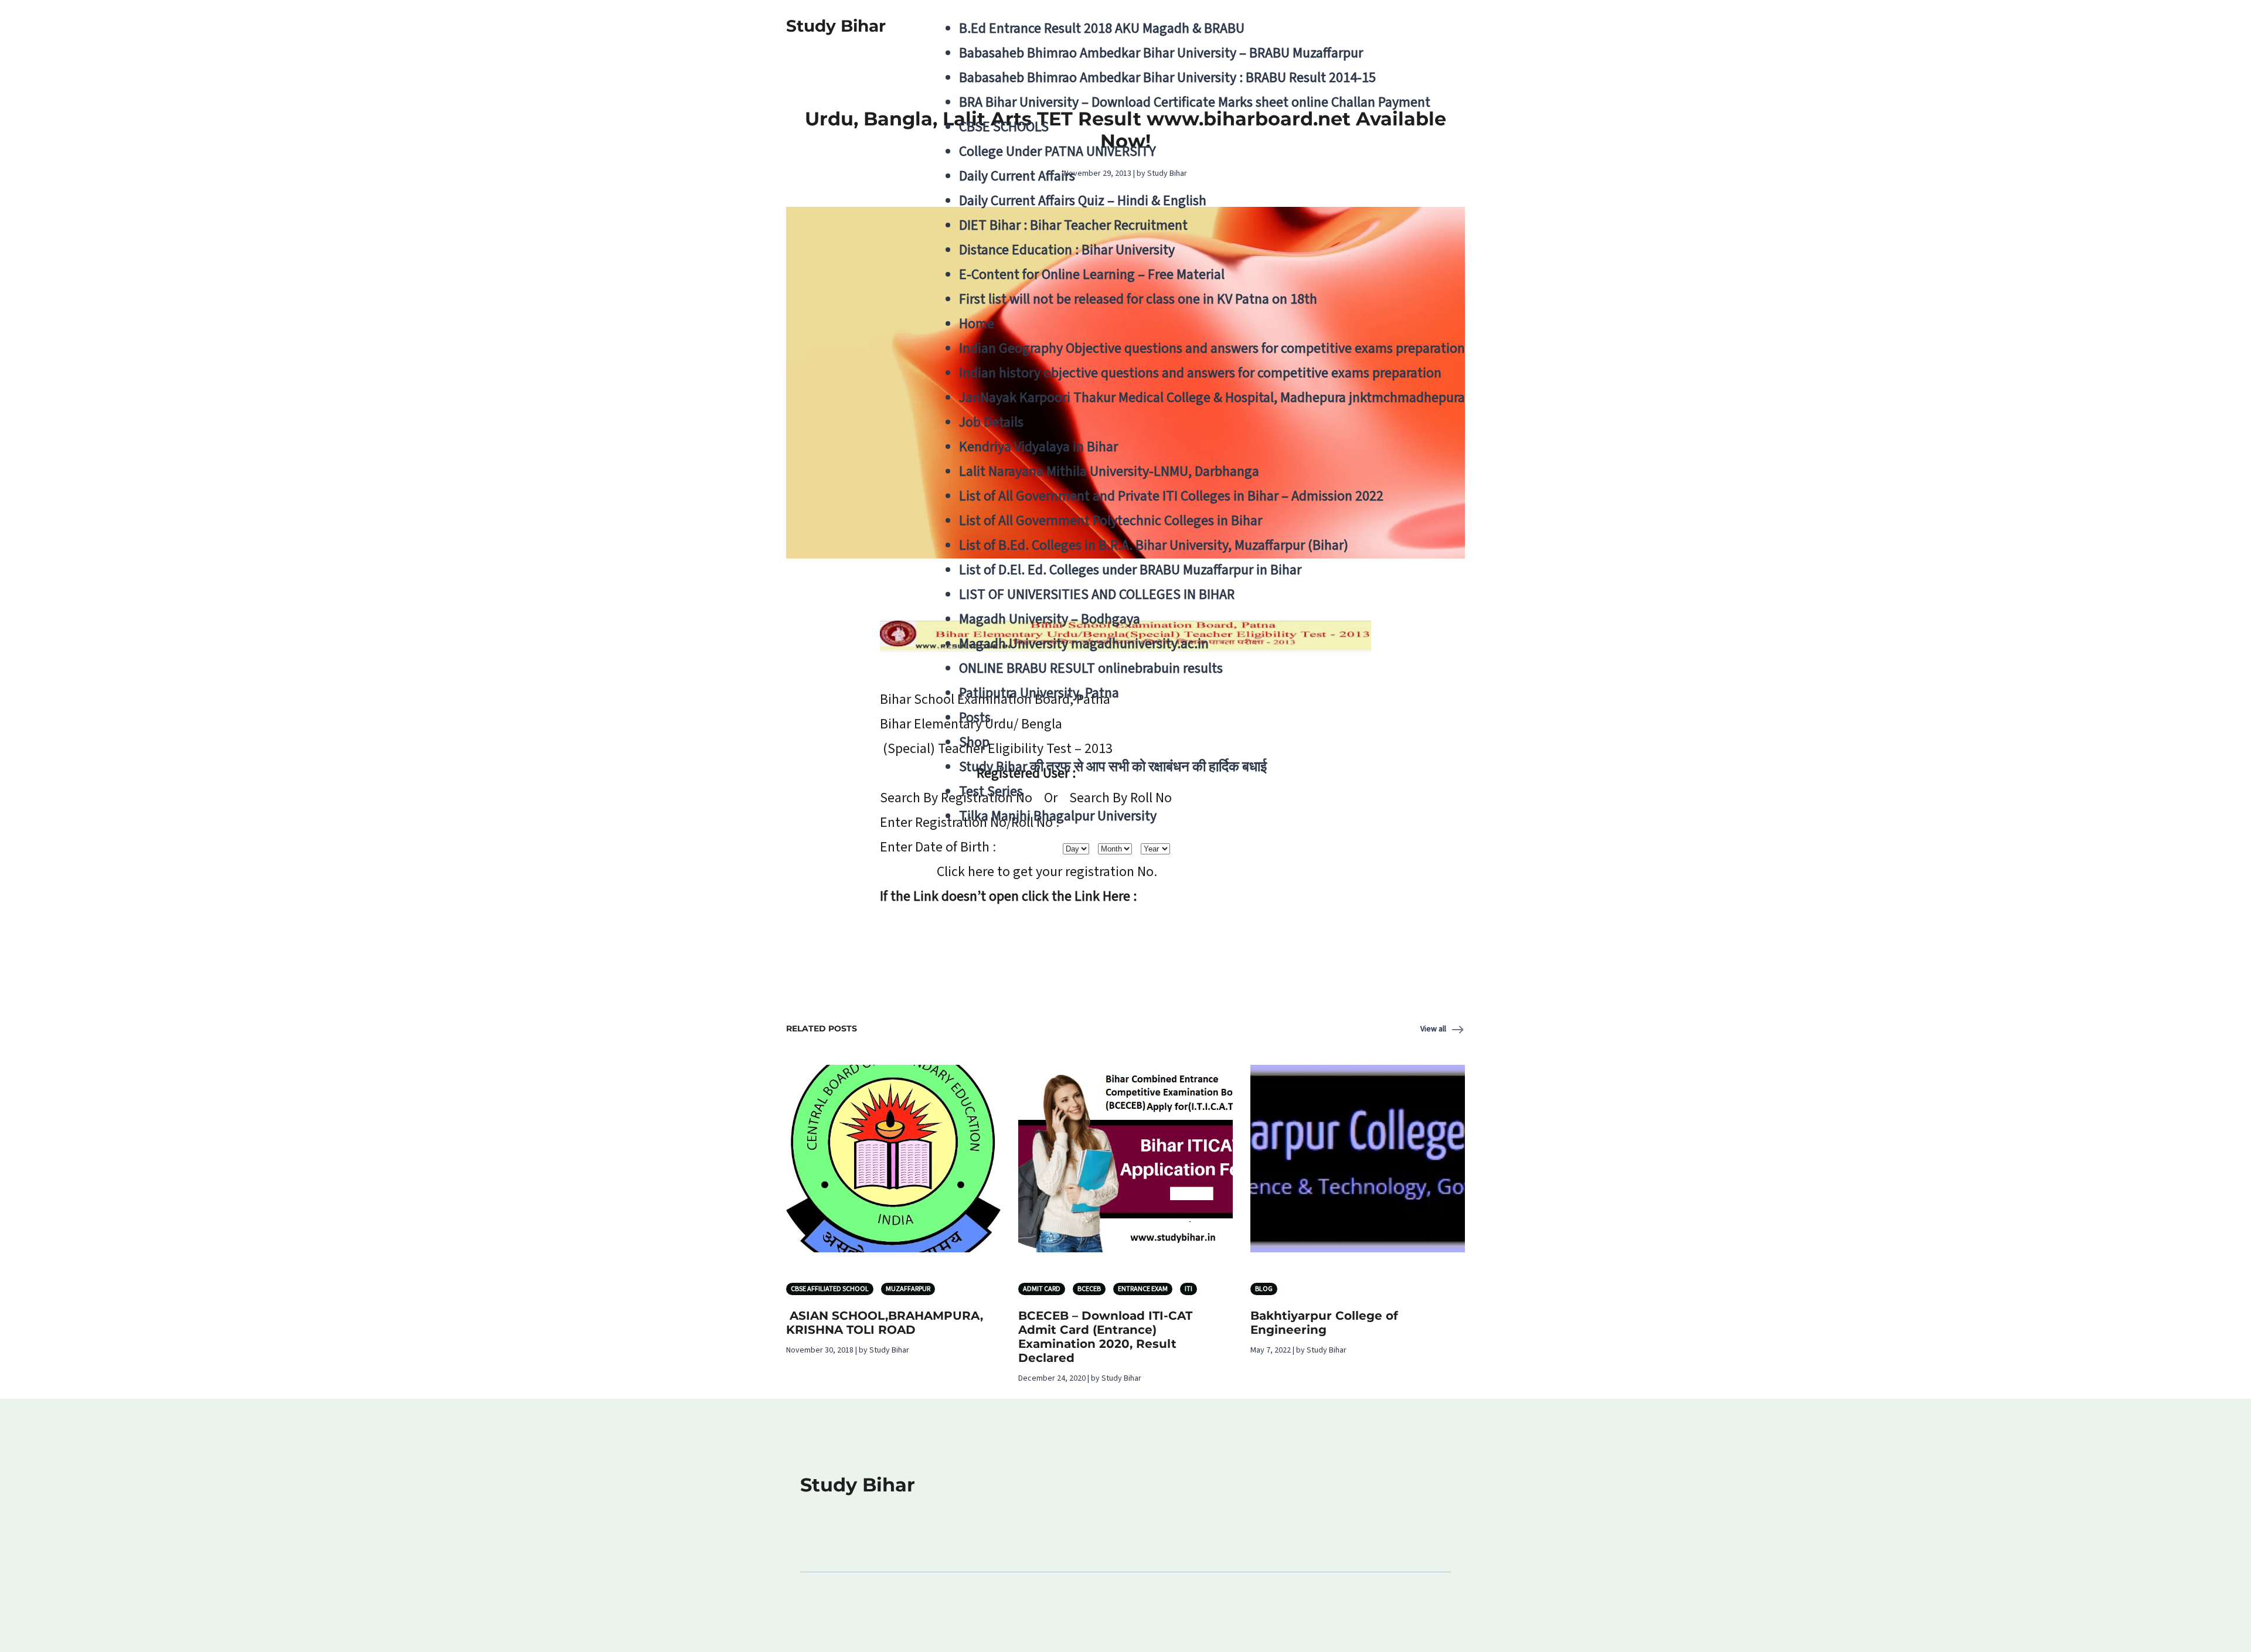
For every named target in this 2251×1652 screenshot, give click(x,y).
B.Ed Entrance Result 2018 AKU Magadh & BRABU (1102, 28)
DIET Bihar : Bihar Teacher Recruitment (1073, 225)
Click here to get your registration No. (1047, 872)
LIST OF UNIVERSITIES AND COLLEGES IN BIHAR (1097, 595)
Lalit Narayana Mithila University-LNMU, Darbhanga (1109, 471)
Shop (974, 742)
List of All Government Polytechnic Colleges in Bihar (1111, 521)
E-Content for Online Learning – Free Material (1092, 275)
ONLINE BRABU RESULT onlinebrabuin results (1091, 668)
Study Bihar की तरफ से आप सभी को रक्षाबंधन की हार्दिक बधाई (1113, 767)
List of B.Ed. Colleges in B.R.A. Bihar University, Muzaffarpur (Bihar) (1154, 545)
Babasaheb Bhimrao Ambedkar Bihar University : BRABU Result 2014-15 (1167, 78)
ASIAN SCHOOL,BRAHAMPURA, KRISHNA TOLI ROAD (885, 1323)
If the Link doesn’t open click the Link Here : (1008, 896)
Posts (975, 718)
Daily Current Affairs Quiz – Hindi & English (1083, 201)
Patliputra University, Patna (1039, 693)
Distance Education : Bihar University (1067, 250)
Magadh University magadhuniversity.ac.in (1084, 644)
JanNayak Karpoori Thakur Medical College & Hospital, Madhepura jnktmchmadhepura (1212, 398)
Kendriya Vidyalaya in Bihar (1038, 447)
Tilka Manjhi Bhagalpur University (1058, 816)
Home (977, 324)
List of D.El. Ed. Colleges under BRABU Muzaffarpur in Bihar (1130, 570)
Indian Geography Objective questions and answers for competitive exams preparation (1212, 348)
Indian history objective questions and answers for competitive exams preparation (1200, 373)
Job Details (991, 422)
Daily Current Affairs (1017, 176)
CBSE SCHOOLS (1004, 127)
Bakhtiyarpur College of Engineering (1324, 1323)
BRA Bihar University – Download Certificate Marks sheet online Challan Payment (1195, 102)
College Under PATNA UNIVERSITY (1058, 151)
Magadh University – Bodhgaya (1050, 619)
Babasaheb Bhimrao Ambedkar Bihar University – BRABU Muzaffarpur (1161, 53)
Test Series (991, 791)
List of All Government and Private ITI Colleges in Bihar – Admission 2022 (1171, 496)
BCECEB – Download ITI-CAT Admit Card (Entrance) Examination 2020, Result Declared (1105, 1337)
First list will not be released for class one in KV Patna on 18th (1138, 299)
